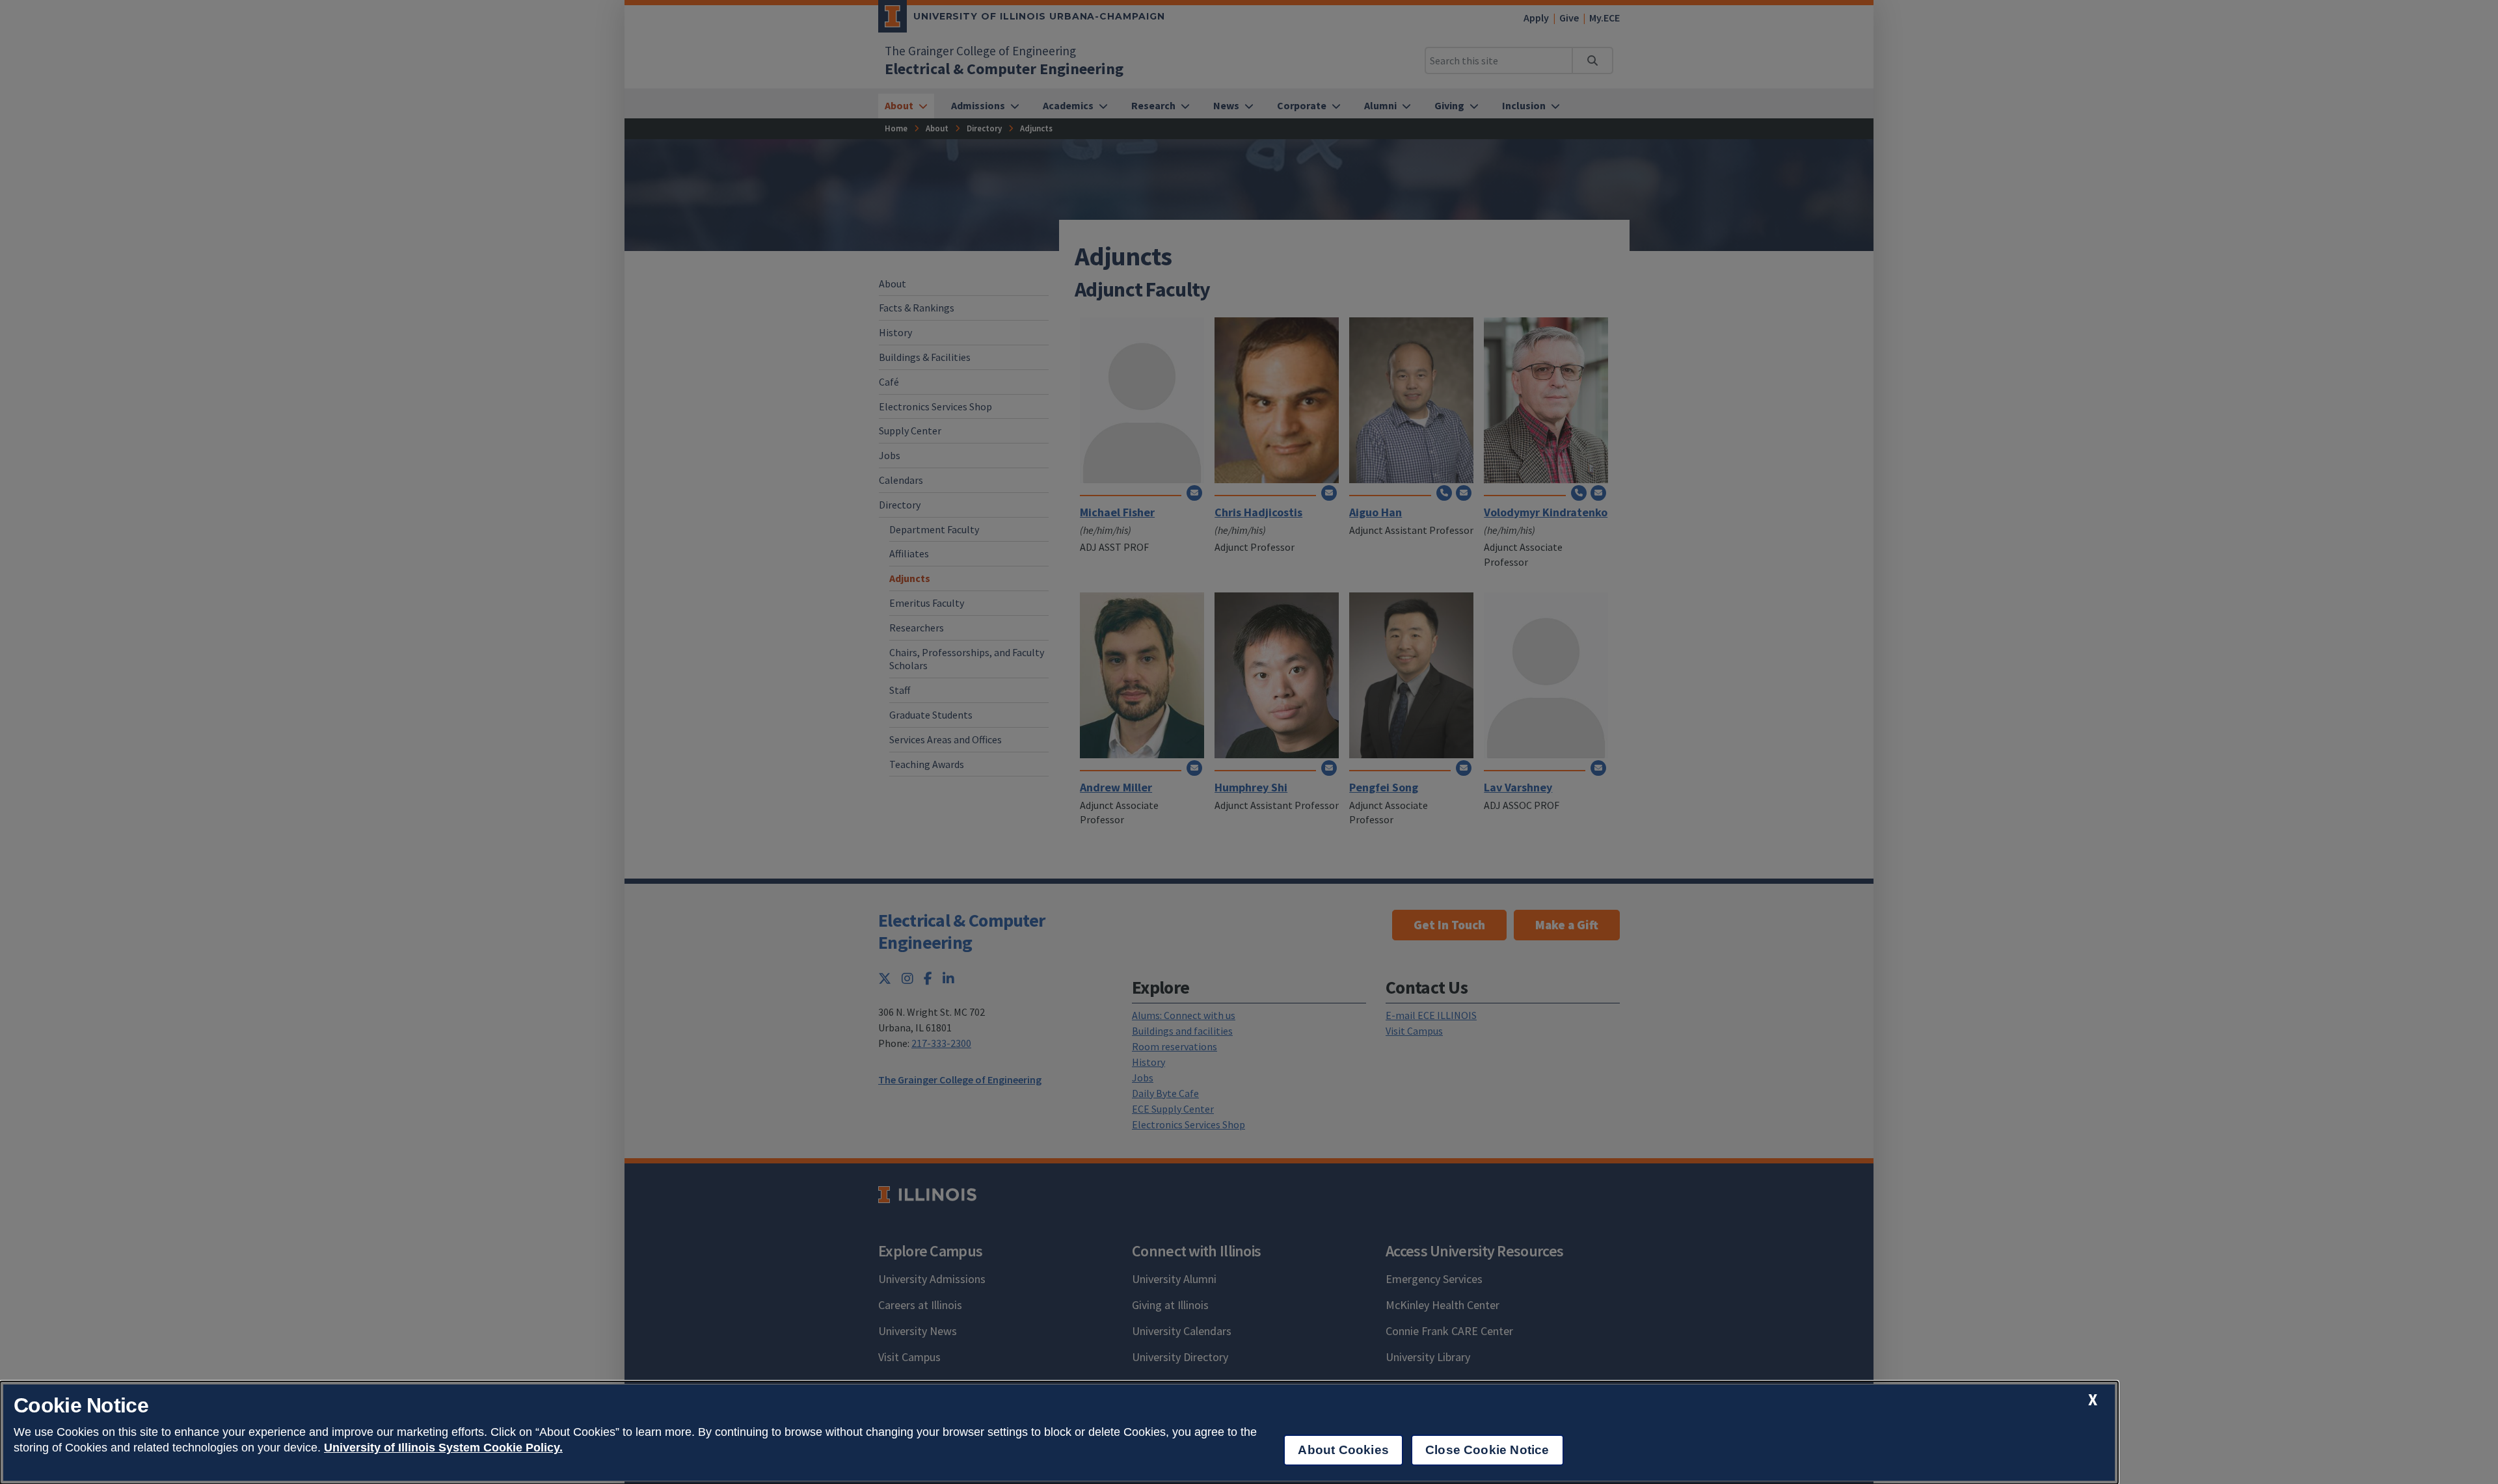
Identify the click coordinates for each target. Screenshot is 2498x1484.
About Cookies (1343, 1450)
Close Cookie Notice (1487, 1450)
